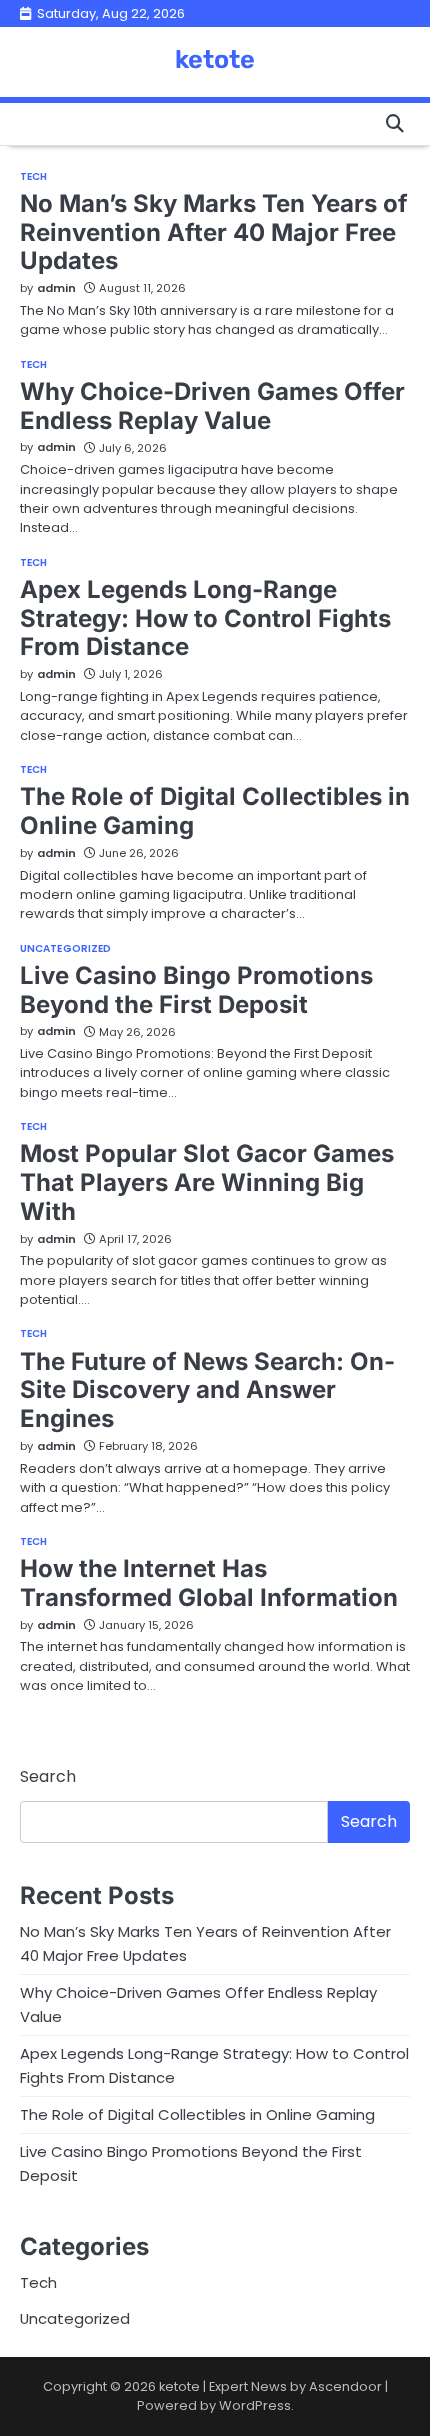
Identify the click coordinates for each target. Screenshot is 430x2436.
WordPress (255, 2405)
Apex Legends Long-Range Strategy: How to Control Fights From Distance (205, 618)
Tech (33, 177)
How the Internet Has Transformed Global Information (209, 1583)
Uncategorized (65, 949)
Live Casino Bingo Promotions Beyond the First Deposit (196, 990)
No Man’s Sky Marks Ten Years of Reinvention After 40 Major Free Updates (214, 232)
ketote (215, 59)
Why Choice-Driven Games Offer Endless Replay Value (212, 406)
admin (56, 288)
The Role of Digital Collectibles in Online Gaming (197, 2114)
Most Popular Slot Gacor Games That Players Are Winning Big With (207, 1182)
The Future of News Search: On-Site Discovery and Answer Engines (207, 1390)
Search (48, 1776)
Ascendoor (345, 2386)
